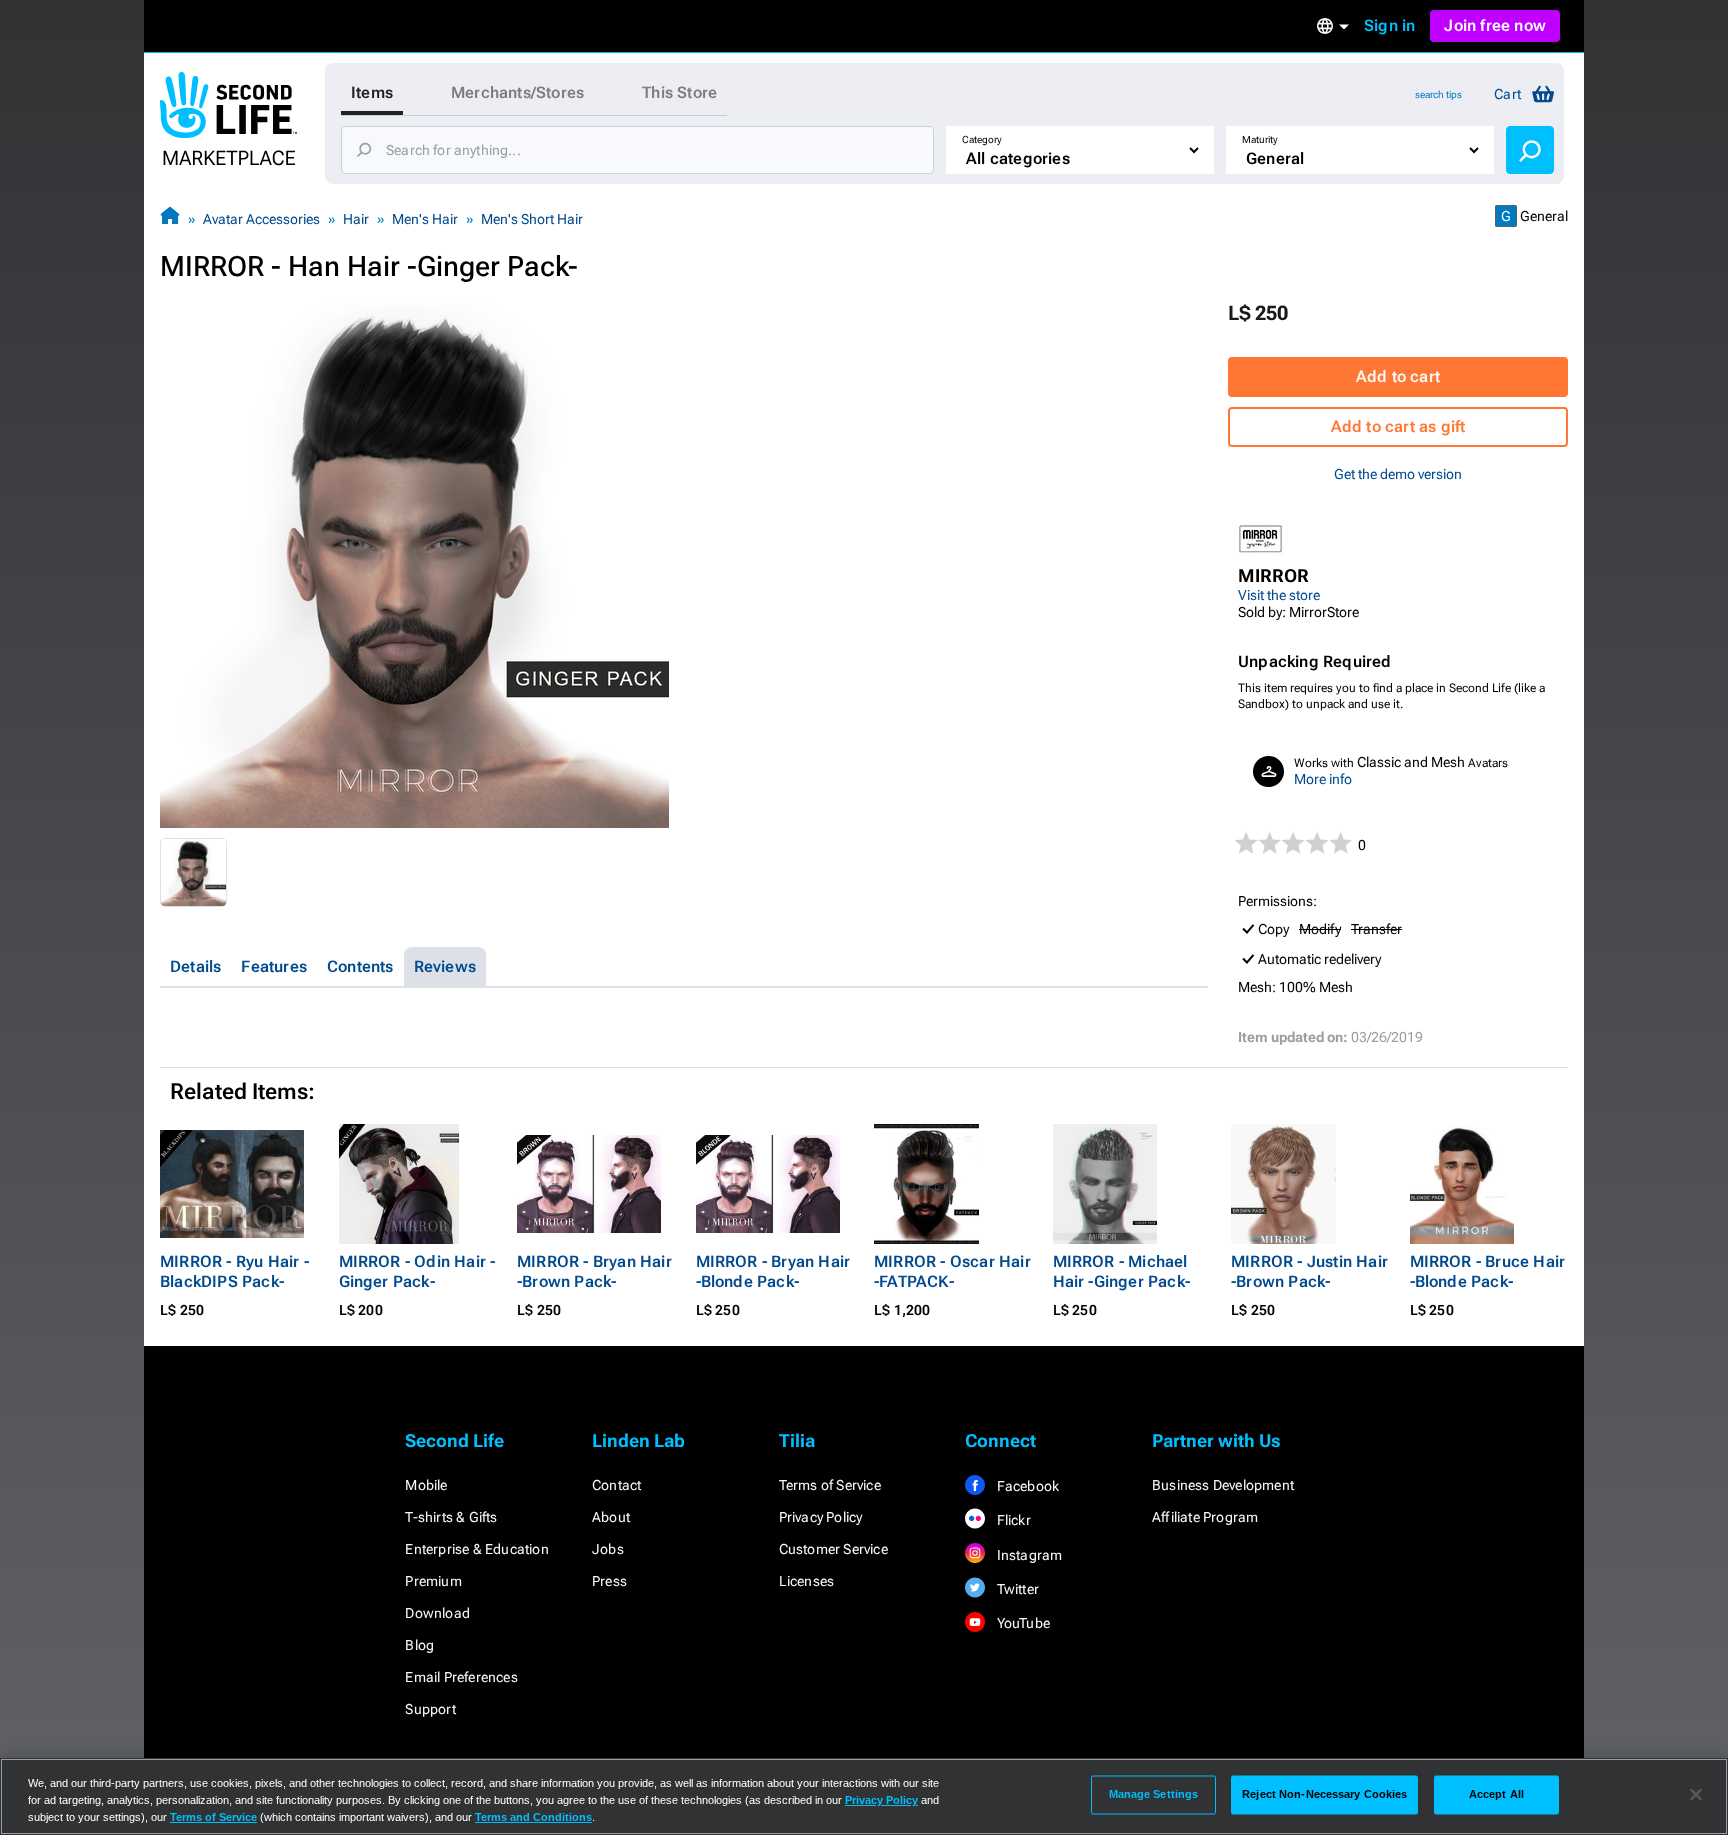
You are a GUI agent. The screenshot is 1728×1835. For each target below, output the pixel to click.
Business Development (1223, 1485)
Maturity (1260, 139)
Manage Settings (1154, 1794)
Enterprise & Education (476, 1549)
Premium (433, 1581)
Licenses (807, 1581)
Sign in (1389, 25)
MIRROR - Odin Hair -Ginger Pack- (417, 1271)
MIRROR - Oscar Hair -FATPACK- (952, 1271)
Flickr (1011, 1520)
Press (609, 1581)
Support (430, 1709)
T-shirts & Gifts (451, 1517)
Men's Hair (425, 219)
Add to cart (1398, 376)
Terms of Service (830, 1485)
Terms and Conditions (533, 1817)
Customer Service (833, 1549)
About (611, 1517)
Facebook (1026, 1486)
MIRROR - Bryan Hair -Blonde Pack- (773, 1271)
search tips (1438, 94)
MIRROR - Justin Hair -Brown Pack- (1309, 1271)
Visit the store (1279, 595)
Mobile (426, 1485)
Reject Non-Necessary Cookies (1324, 1794)
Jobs (608, 1549)
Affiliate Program (1205, 1517)
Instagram (1027, 1555)
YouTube (1021, 1623)
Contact (616, 1485)
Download (437, 1613)
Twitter (1016, 1589)
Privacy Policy (821, 1517)
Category (982, 139)
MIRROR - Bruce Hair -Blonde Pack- (1488, 1271)
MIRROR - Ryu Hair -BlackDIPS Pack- (234, 1271)
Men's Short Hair (532, 219)
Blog (419, 1645)
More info (1323, 779)
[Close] (1696, 1795)
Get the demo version (1398, 474)
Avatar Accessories (261, 219)
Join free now (1495, 25)
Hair (356, 219)
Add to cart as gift (1398, 426)
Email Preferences (461, 1677)
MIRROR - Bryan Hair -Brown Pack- (594, 1271)
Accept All (1496, 1794)
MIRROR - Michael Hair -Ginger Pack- (1122, 1271)
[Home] (170, 218)
